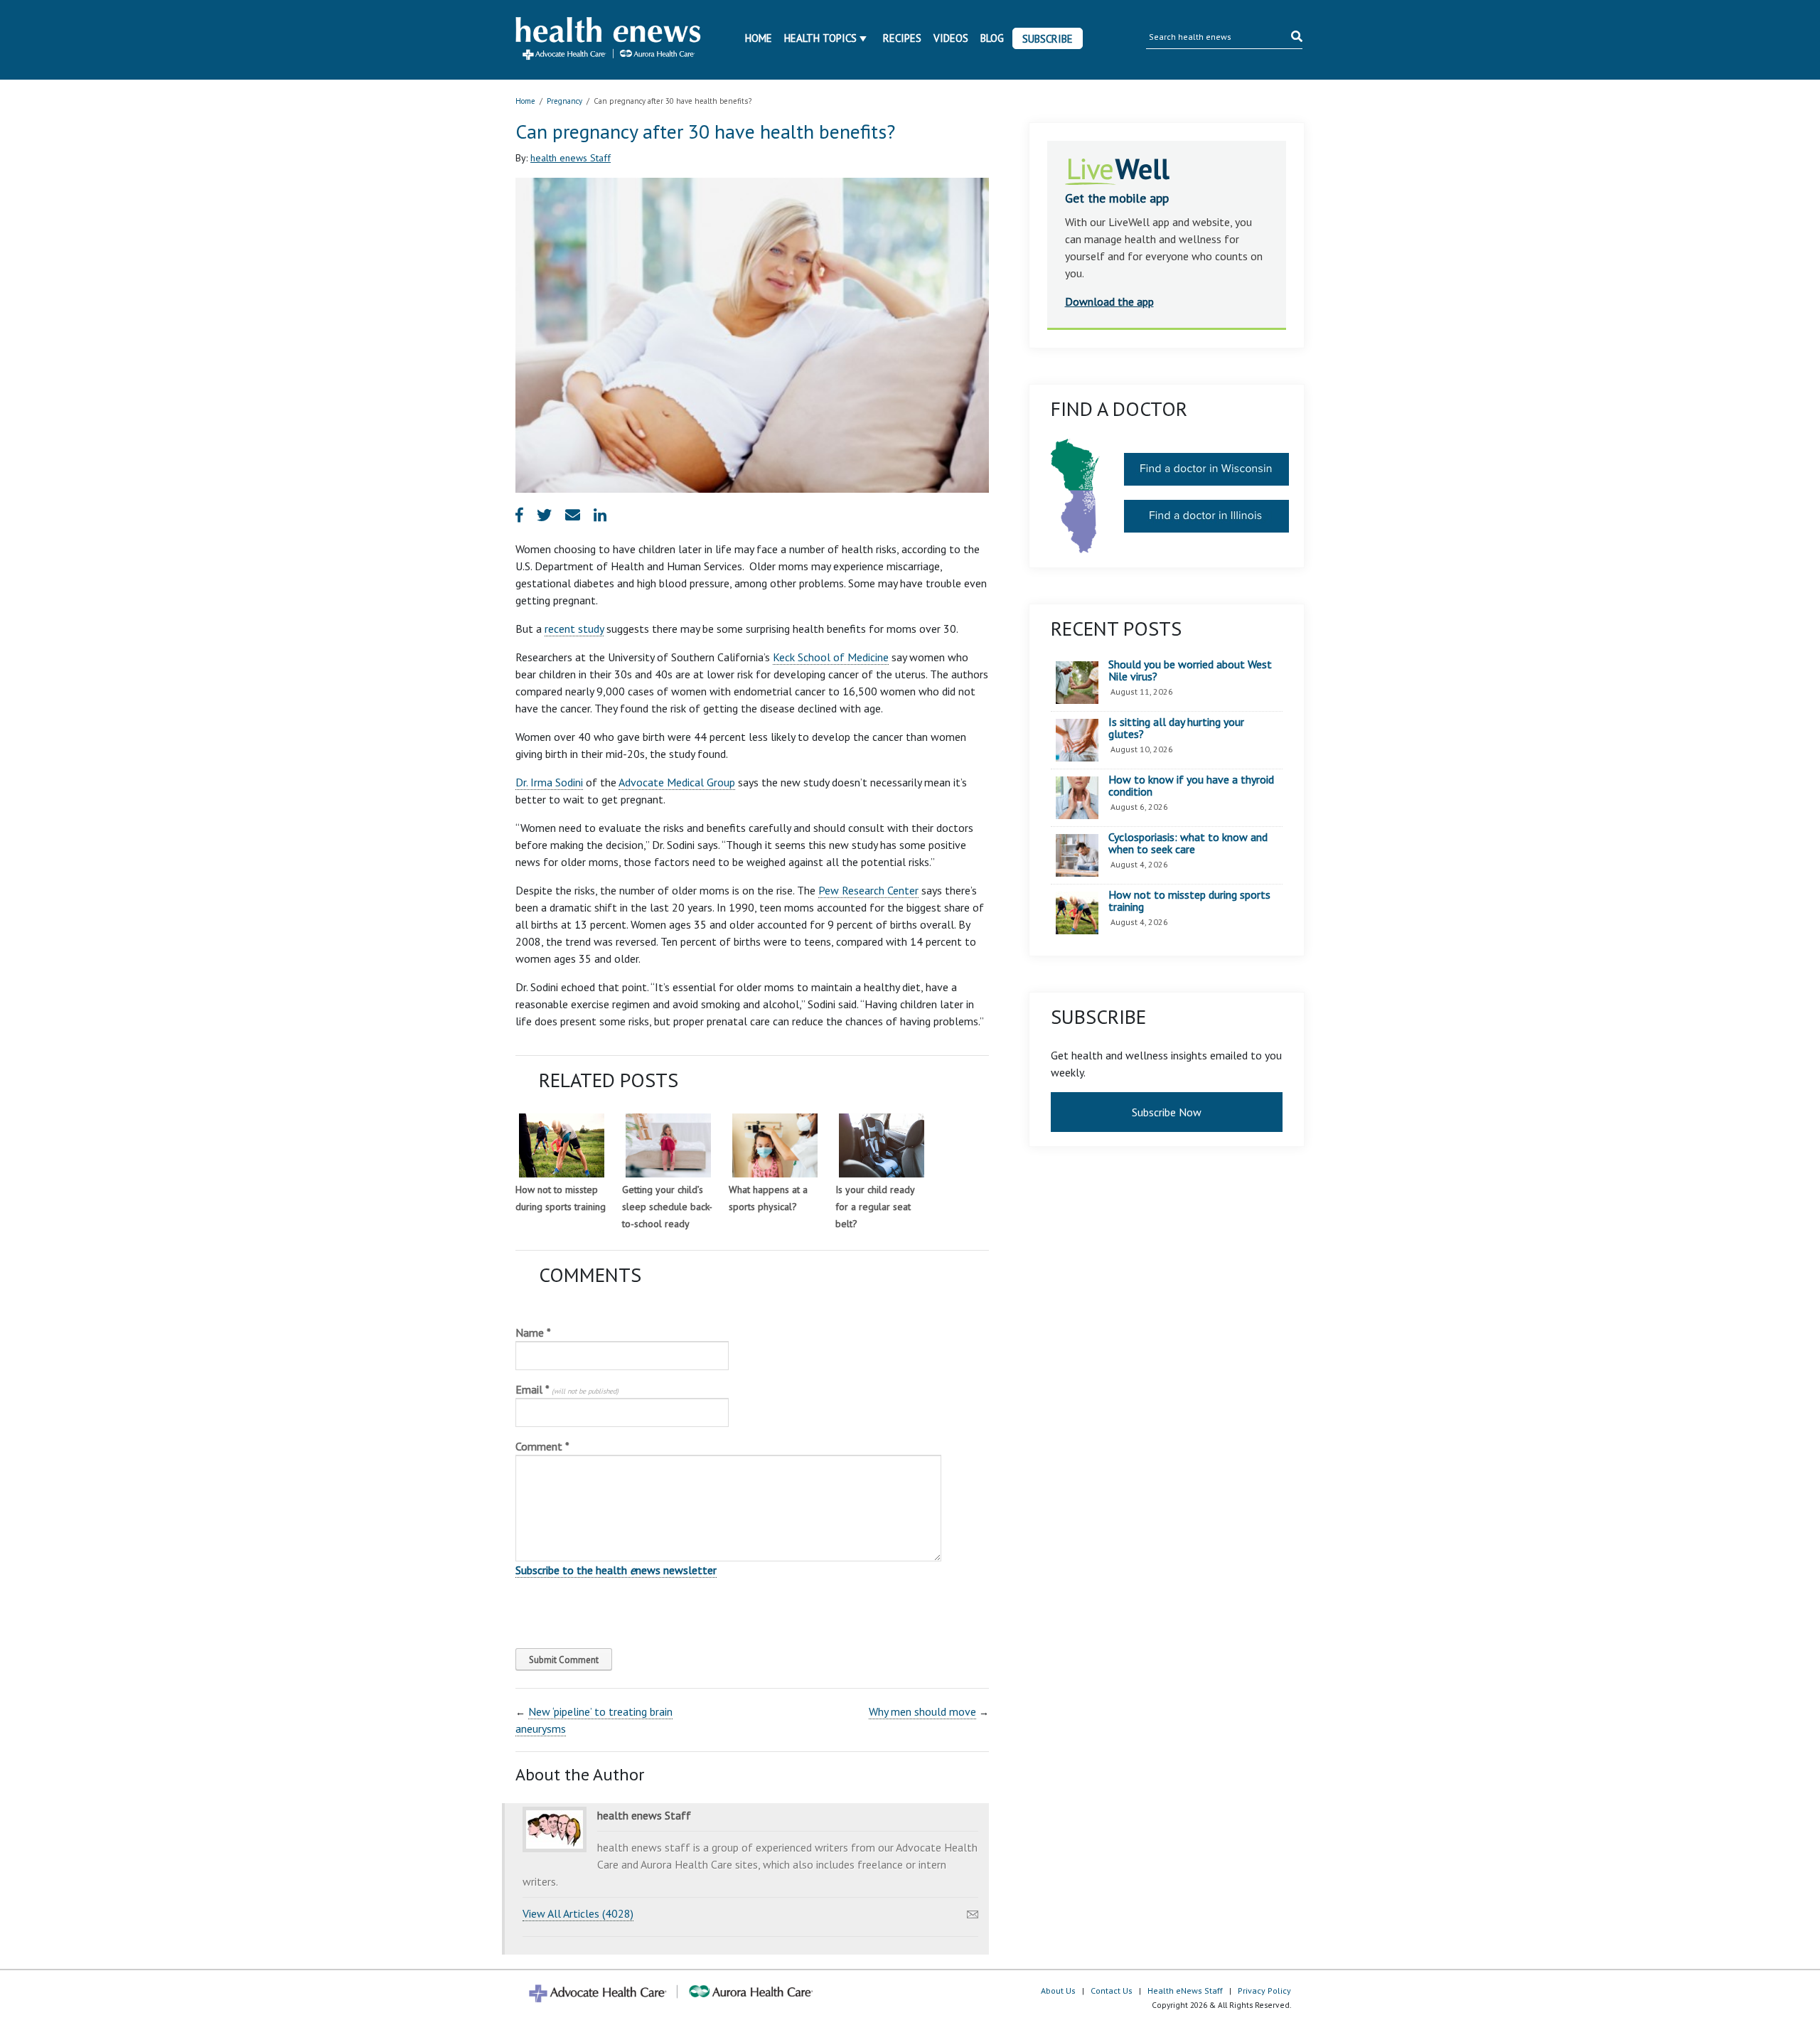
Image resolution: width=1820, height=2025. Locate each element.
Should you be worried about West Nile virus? (1190, 671)
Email (567, 1389)
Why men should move (922, 1711)
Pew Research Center (868, 890)
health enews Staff (571, 158)
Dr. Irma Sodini (549, 782)
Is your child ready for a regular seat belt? (875, 1207)
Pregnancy (564, 101)
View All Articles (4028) (578, 1913)
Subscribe (1048, 39)
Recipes (902, 38)
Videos (951, 38)
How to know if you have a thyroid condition (1191, 786)
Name (533, 1332)
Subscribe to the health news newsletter (616, 1570)
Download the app (1109, 301)
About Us (1058, 1991)
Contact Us (1112, 1991)
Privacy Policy (1264, 1991)
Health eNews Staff (1185, 1991)
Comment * (542, 1446)
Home (759, 38)
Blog (992, 38)
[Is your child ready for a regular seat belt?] (882, 1145)
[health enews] (609, 40)
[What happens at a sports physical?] (775, 1145)
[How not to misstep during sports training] (562, 1145)
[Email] (973, 1911)
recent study (574, 629)
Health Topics (820, 38)
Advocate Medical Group (677, 782)
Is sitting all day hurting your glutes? (1176, 728)
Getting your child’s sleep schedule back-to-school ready (667, 1207)
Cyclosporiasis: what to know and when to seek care (1188, 844)
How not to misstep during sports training (1189, 901)
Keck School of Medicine (831, 657)
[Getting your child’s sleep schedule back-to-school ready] (668, 1145)
